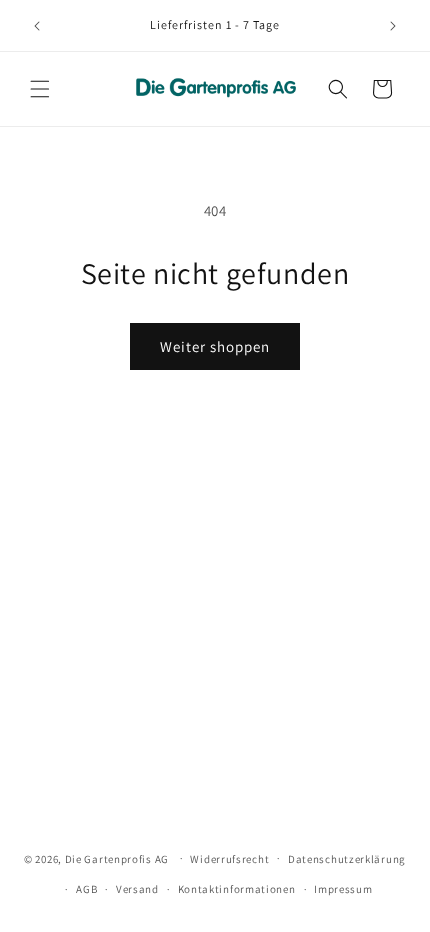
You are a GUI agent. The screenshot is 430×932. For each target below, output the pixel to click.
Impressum (343, 889)
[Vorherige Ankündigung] (37, 26)
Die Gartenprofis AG (117, 858)
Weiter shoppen (215, 346)
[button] (40, 89)
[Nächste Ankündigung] (393, 26)
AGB (86, 889)
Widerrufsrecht (229, 859)
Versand (137, 889)
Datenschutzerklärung (347, 859)
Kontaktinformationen (237, 889)
